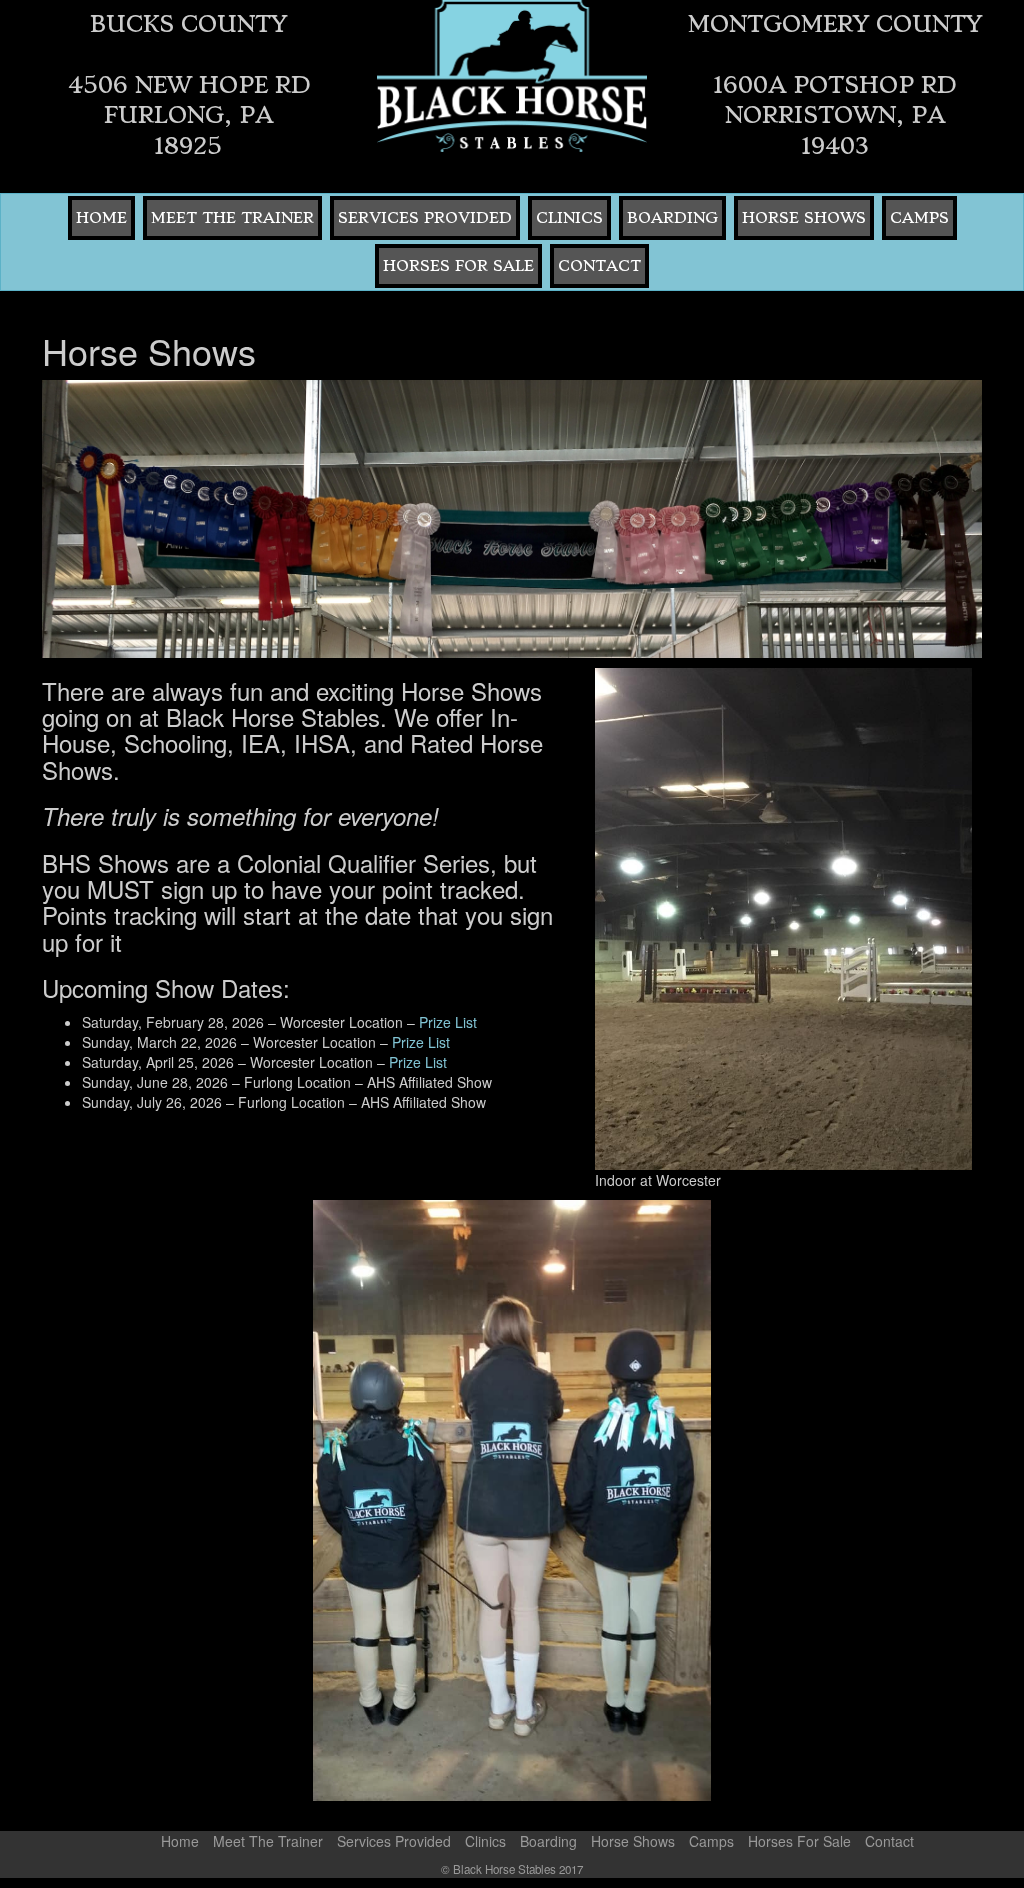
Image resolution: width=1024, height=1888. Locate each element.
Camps (919, 218)
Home (101, 218)
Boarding (672, 218)
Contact (599, 266)
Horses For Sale (458, 266)
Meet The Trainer (232, 218)
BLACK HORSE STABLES (511, 76)
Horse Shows (804, 218)
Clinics (569, 218)
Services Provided (425, 218)
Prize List (448, 1022)
